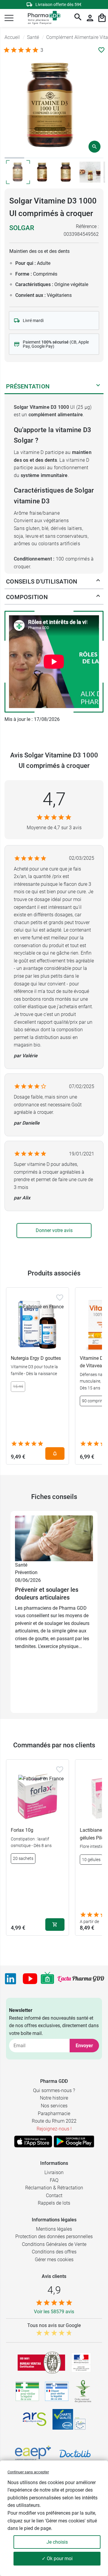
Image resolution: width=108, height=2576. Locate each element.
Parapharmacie (54, 2113)
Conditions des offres (54, 2252)
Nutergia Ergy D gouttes (36, 1358)
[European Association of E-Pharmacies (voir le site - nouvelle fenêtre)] (33, 2454)
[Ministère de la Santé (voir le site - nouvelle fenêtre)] (81, 2362)
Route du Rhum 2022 (54, 2121)
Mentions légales (54, 2229)
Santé (21, 1565)
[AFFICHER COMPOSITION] (98, 597)
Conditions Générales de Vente (54, 2244)
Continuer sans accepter (28, 2472)
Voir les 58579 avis (54, 2312)
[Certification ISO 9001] (41, 2363)
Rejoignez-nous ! (54, 2129)
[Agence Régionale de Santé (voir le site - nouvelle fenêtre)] (34, 2419)
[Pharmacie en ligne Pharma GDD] (42, 18)
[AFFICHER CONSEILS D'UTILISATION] (98, 581)
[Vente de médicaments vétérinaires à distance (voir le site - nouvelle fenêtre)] (57, 2392)
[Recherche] (78, 18)
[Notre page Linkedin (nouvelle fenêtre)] (10, 1979)
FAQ (54, 2180)
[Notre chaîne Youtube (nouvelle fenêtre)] (30, 1979)
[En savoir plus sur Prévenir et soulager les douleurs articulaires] (54, 1538)
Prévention (26, 1572)
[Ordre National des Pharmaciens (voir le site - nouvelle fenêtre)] (83, 2391)
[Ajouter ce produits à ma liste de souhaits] (101, 50)
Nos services (54, 2106)
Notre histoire (54, 2098)
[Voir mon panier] (102, 18)
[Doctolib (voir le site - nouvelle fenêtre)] (75, 2454)
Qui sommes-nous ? (54, 2090)
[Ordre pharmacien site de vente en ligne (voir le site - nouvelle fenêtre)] (27, 2391)
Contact (54, 2195)
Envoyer (84, 2046)
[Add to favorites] (60, 1298)
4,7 (54, 799)
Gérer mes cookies (54, 2260)
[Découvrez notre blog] (81, 1979)
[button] (9, 18)
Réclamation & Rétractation (54, 2188)
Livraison (54, 2172)
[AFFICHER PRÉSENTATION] (98, 386)
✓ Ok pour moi (57, 2558)
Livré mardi (33, 321)
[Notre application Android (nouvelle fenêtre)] (74, 2141)
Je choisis (57, 2542)
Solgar (22, 228)
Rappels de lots (54, 2203)
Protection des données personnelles (54, 2236)
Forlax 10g (22, 1830)
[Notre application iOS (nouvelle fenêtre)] (33, 2141)
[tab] (14, 158)
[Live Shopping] (47, 1979)
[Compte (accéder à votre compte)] (90, 18)
